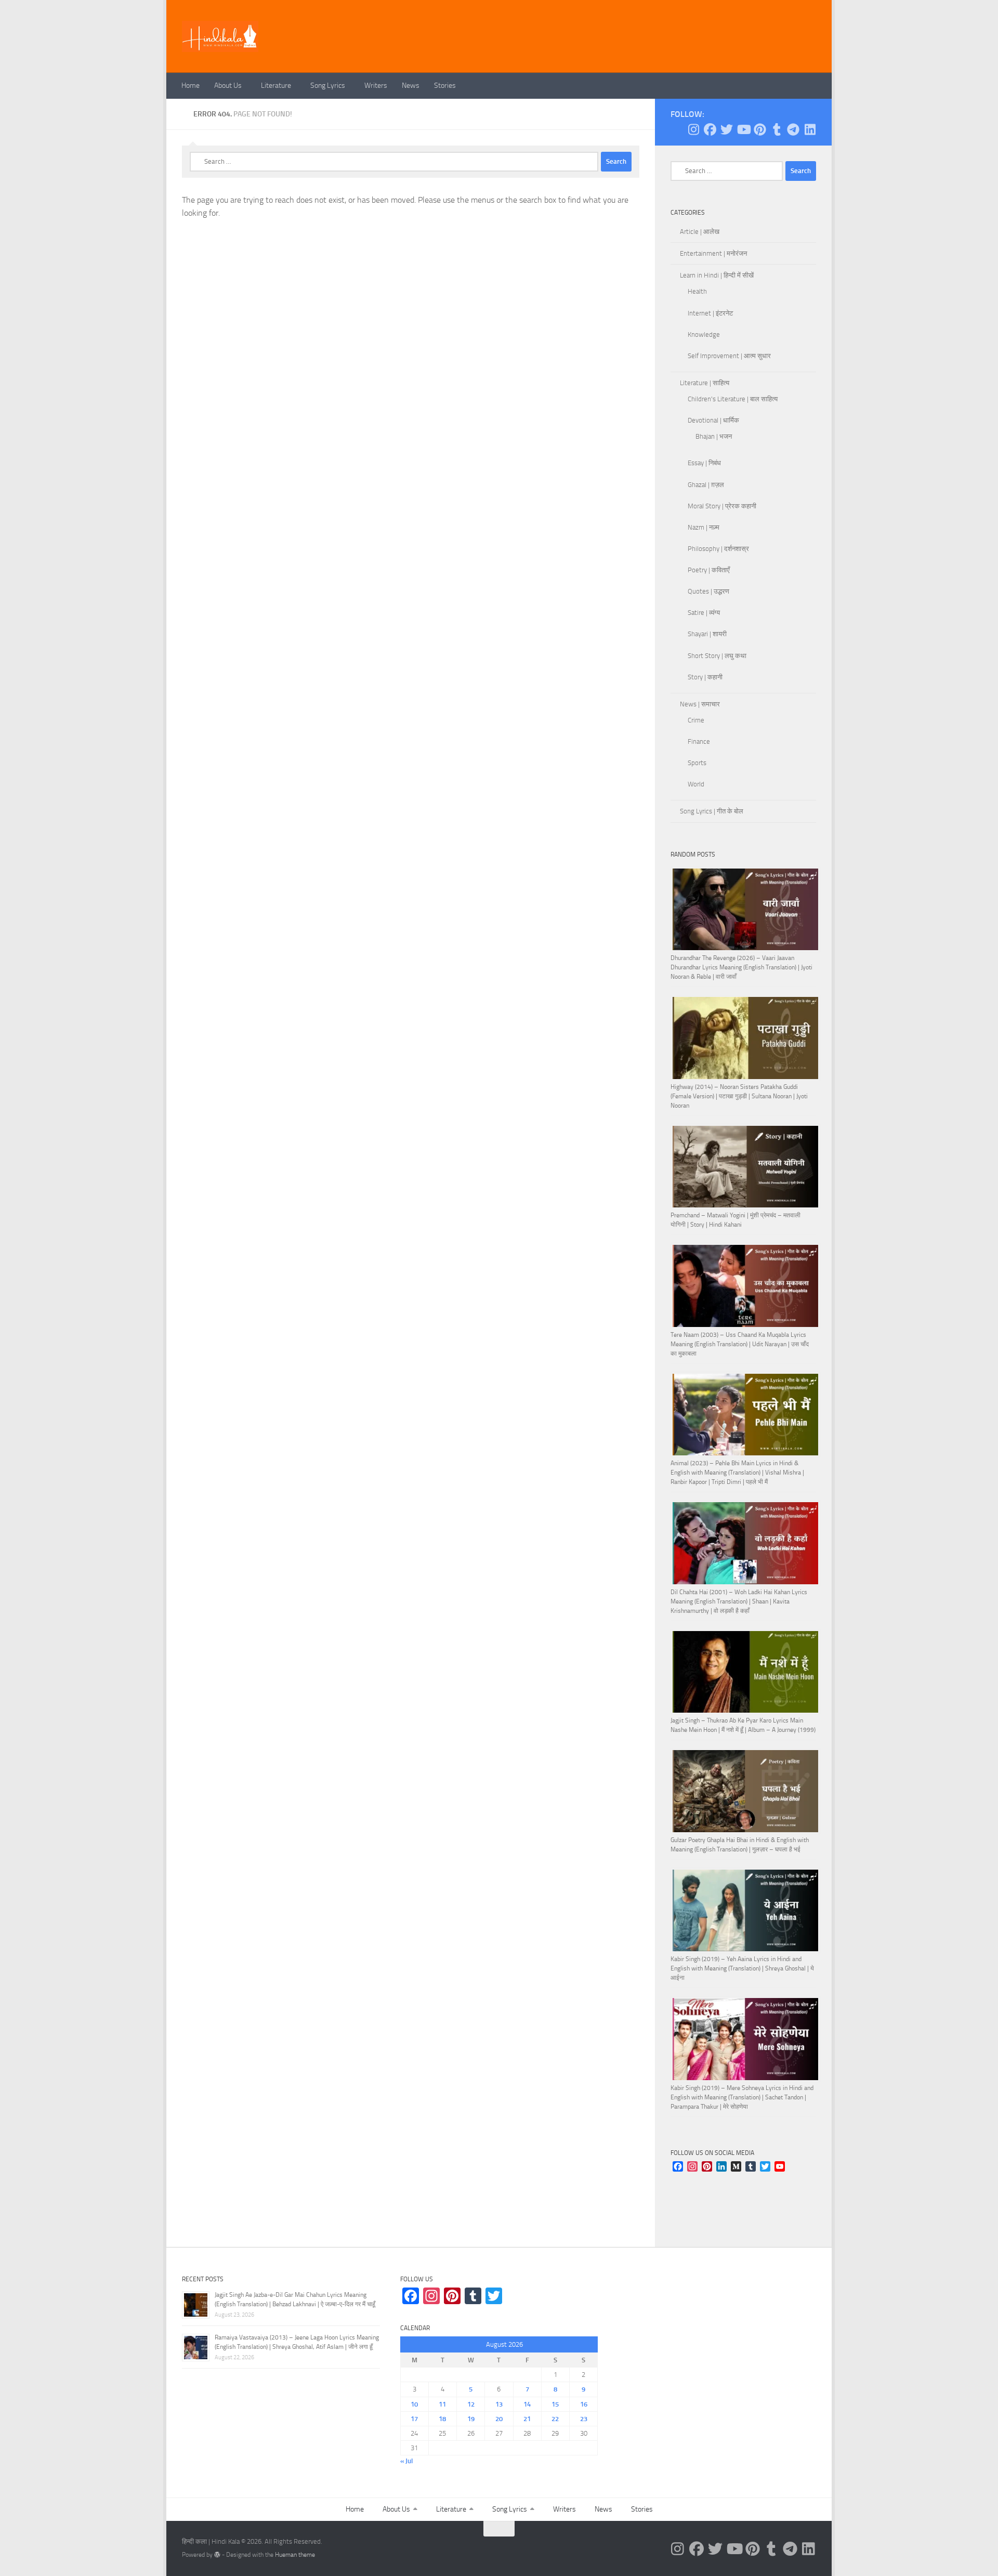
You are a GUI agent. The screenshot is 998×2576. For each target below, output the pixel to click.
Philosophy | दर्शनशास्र (718, 549)
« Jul (406, 2461)
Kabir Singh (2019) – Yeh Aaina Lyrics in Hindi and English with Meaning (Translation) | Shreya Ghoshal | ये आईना (742, 1968)
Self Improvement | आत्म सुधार (729, 356)
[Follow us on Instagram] (693, 129)
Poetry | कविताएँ (709, 570)
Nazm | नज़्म (704, 527)
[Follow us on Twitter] (727, 129)
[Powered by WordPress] (217, 2555)
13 (499, 2404)
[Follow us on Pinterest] (760, 129)
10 (414, 2404)
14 (527, 2404)
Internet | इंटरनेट (710, 313)
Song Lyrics (328, 86)
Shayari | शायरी (707, 634)
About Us (228, 86)
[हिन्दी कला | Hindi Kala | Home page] (220, 36)
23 (584, 2419)
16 (584, 2404)
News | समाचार (700, 704)
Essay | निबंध (704, 463)
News (411, 86)
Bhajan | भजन (714, 436)
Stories (445, 86)
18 (442, 2419)
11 (442, 2404)
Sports (697, 763)
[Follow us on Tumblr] (777, 129)
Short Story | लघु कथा (717, 656)
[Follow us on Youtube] (743, 129)
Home (191, 86)
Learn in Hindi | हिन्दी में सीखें (717, 275)
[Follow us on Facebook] (710, 129)
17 (414, 2419)
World (696, 784)
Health (697, 291)
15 (555, 2404)
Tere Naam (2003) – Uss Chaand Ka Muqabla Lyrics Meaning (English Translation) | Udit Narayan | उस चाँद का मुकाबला (740, 1344)
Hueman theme (295, 2555)
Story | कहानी (705, 677)
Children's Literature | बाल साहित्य (733, 399)
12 (471, 2404)
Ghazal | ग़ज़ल (706, 485)
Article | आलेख (700, 232)
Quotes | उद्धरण (708, 591)
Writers (376, 86)
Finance (699, 741)
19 (471, 2419)
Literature (276, 86)
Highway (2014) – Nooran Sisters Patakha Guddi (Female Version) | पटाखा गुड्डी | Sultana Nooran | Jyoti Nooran (739, 1096)
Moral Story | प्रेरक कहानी (722, 506)
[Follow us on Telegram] (793, 129)
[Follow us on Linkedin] (810, 129)
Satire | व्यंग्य (704, 613)
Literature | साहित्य (705, 383)
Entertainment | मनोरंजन (713, 253)
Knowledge (704, 334)
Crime (696, 720)
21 (527, 2419)
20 (499, 2419)
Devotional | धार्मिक (713, 420)
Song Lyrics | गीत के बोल (712, 811)
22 (555, 2419)
